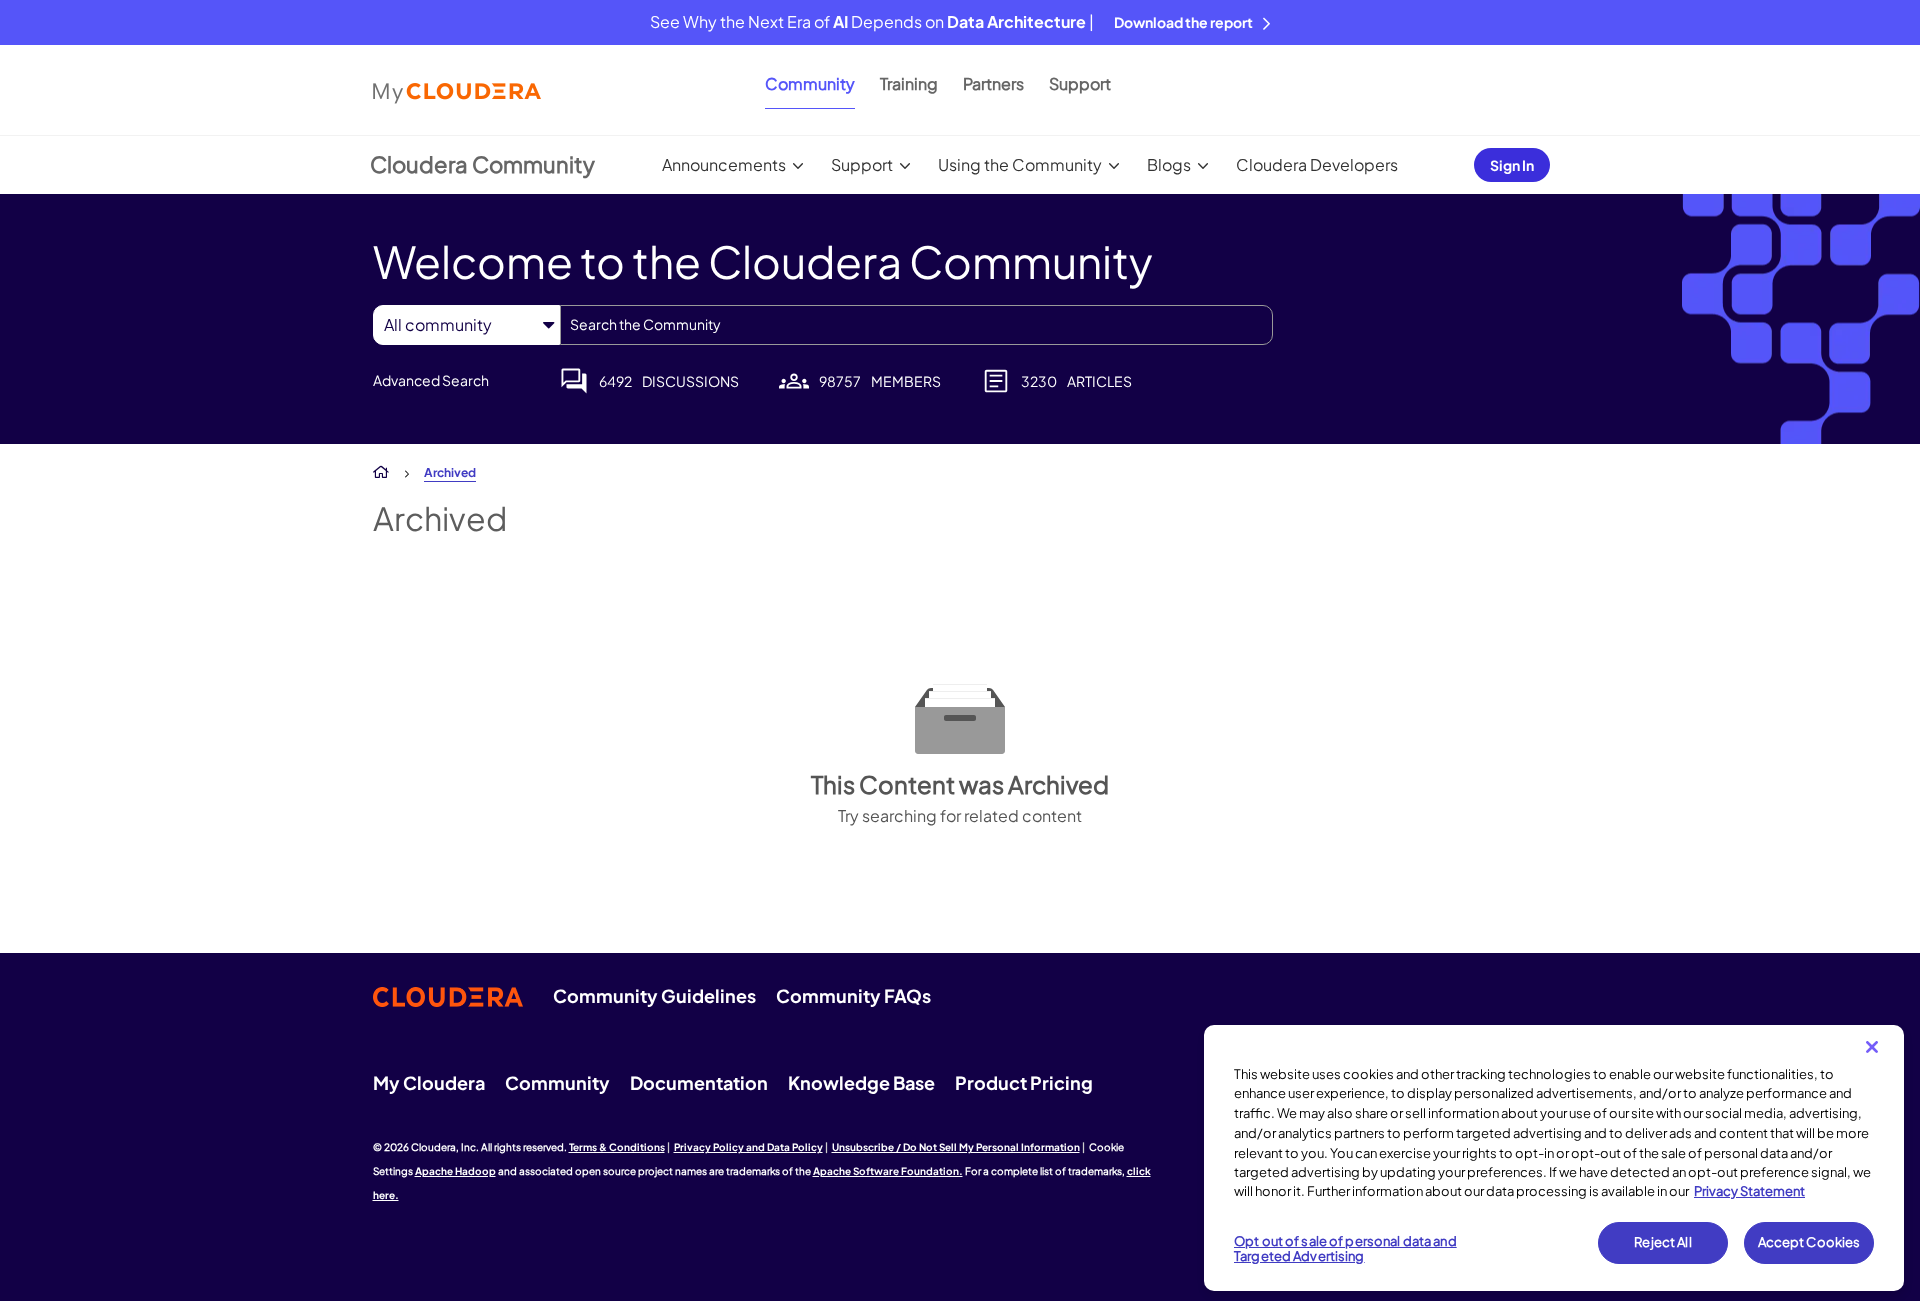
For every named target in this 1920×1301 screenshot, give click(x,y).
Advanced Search (431, 380)
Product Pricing (1024, 1082)
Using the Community (1020, 164)
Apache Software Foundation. (888, 1171)
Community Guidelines (654, 995)
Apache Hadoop (455, 1171)
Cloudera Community (482, 164)
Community (810, 83)
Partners (993, 83)
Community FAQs (853, 995)
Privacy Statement (1749, 1191)
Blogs (1169, 164)
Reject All (1662, 1242)
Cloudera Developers (1317, 164)
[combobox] (916, 325)
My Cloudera (429, 1082)
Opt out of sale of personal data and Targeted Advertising (1345, 1249)
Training (909, 83)
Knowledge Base (861, 1082)
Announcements (724, 164)
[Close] (1872, 1047)
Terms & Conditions (617, 1147)
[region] (1554, 1158)
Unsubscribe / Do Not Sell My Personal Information (956, 1147)
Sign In (1512, 165)
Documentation (699, 1082)
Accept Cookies (1809, 1242)
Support (1080, 83)
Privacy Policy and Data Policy (748, 1147)
